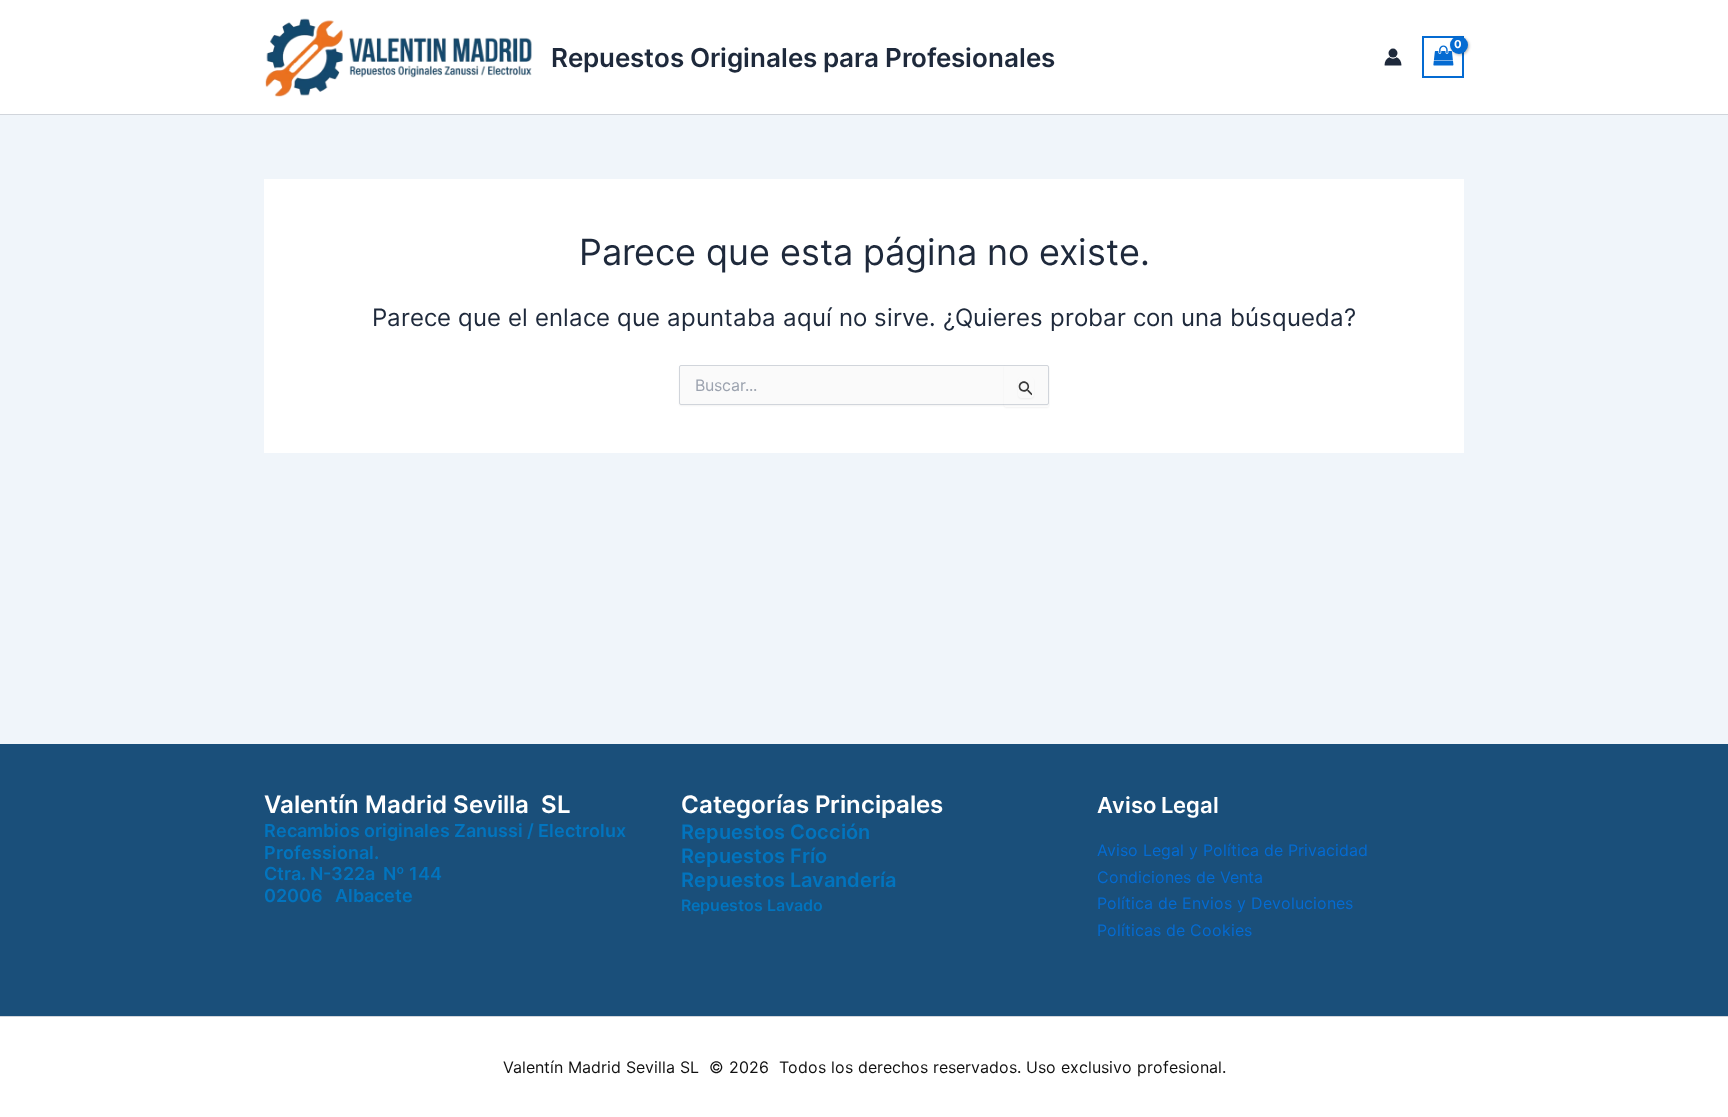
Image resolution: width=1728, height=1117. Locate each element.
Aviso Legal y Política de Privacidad (1232, 850)
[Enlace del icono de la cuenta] (1393, 57)
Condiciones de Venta (1180, 877)
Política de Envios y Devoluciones (1225, 903)
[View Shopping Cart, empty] (1443, 56)
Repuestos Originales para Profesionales (803, 57)
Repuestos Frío (754, 856)
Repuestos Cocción (775, 832)
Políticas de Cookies (1174, 930)
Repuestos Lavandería (788, 880)
